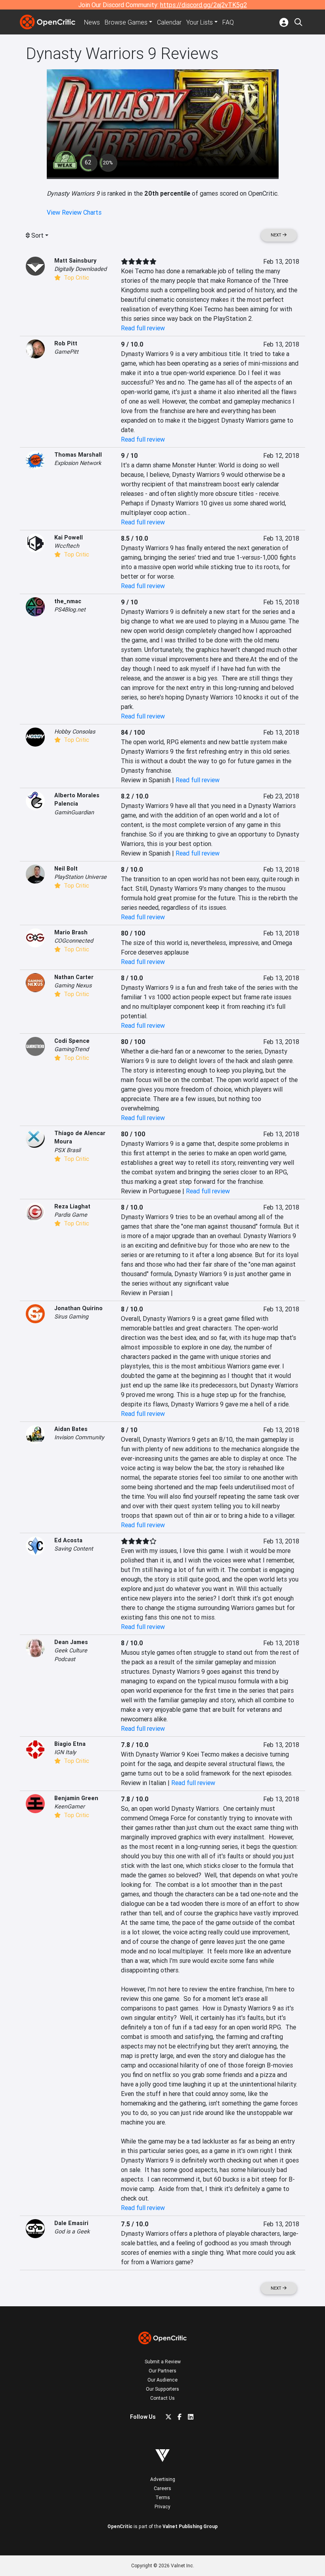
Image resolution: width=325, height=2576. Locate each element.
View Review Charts (74, 212)
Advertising (163, 2479)
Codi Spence (72, 1041)
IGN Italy (65, 1752)
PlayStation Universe (80, 877)
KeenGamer (70, 1806)
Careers (162, 2488)
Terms (163, 2497)
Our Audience (162, 2380)
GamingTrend (72, 1049)
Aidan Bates (71, 1429)
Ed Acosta (68, 1540)
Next (277, 235)
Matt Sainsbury (75, 261)
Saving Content (74, 1549)
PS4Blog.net (70, 610)
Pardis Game (71, 1215)
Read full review (143, 328)
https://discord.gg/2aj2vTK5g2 (204, 5)
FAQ (228, 22)
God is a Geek (72, 2231)
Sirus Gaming (71, 1317)
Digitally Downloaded (80, 269)
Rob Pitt (66, 343)
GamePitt (66, 352)
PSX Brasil (67, 1150)
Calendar (169, 22)
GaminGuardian (74, 812)
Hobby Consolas (75, 732)
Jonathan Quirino (78, 1308)
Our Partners (162, 2371)
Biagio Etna (70, 1744)
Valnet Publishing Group (190, 2526)
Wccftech (67, 546)
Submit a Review (163, 2362)
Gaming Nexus (73, 985)
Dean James (71, 1642)
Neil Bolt (66, 869)
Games (126, 22)
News (92, 22)
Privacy (162, 2506)
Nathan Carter (74, 977)
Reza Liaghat (72, 1206)
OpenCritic (120, 2526)
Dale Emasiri (71, 2223)
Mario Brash (71, 932)
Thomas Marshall (78, 455)
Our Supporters (162, 2389)
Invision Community (79, 1437)
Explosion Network (78, 463)
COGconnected (74, 941)
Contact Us (162, 2398)
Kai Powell (69, 537)
